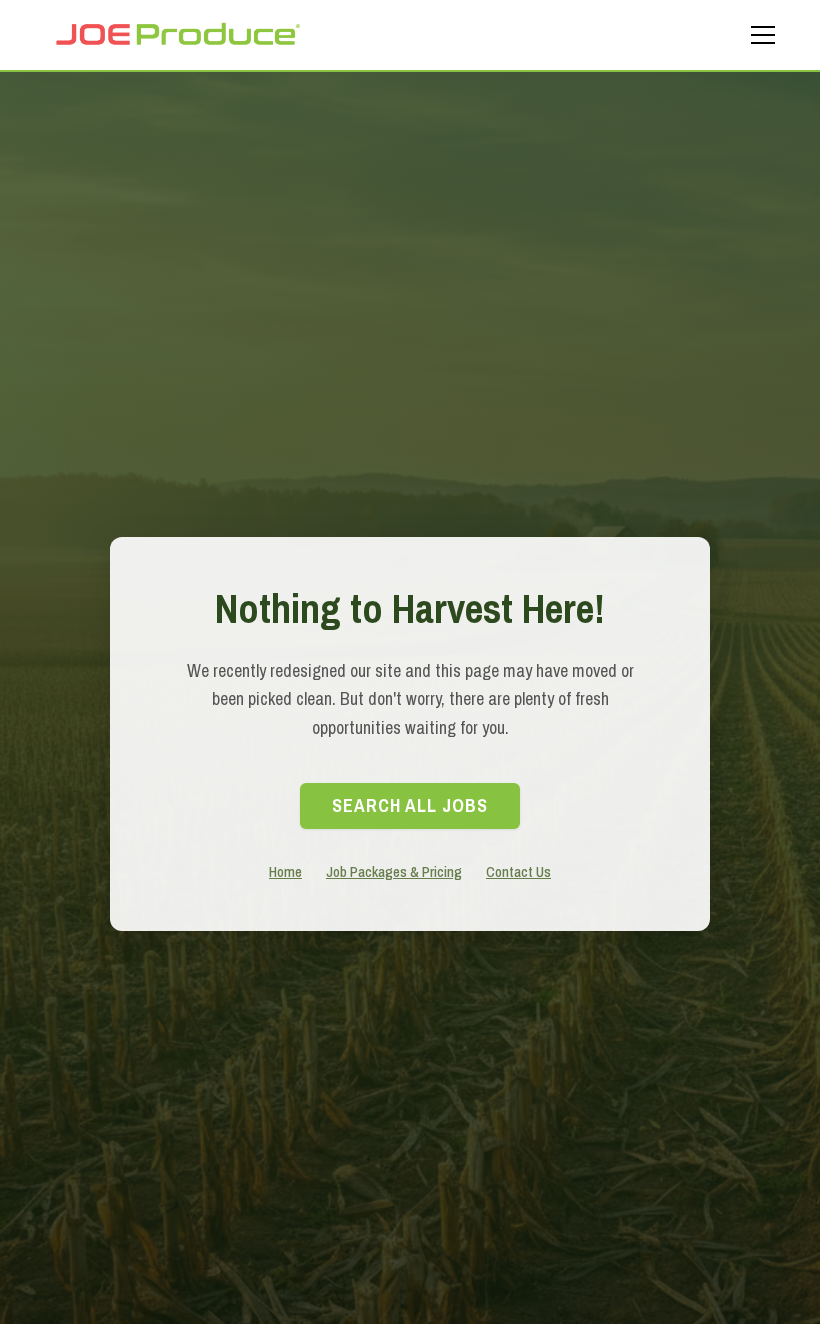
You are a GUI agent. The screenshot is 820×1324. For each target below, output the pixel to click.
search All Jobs (410, 805)
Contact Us (518, 871)
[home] (177, 34)
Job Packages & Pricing (394, 871)
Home (285, 871)
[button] (759, 35)
